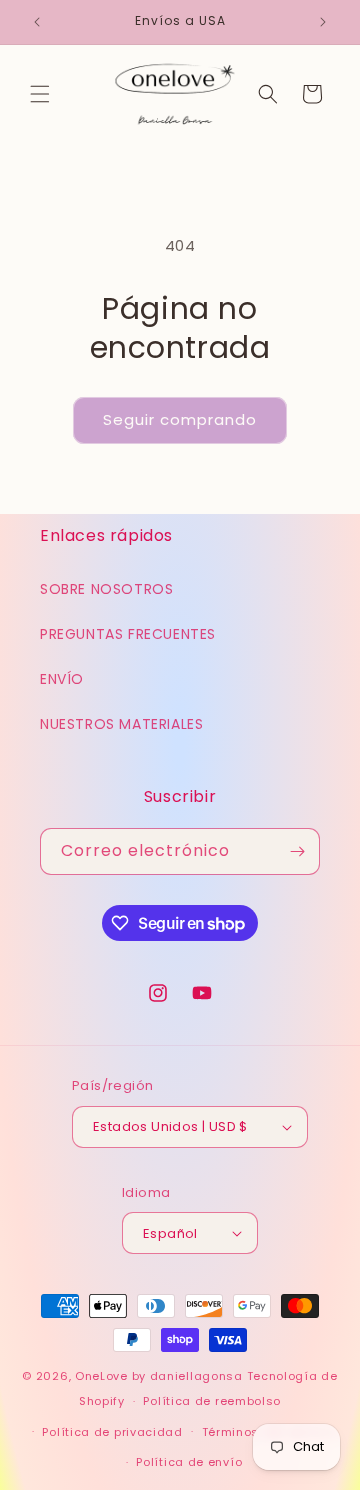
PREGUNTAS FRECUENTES (128, 634)
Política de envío (189, 1462)
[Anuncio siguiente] (323, 22)
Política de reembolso (212, 1401)
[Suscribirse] (297, 851)
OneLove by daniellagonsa (159, 1376)
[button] (40, 94)
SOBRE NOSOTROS (106, 589)
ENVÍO (62, 679)
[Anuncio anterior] (37, 22)
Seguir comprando (180, 419)
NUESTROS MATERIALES (121, 724)
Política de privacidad (112, 1432)
